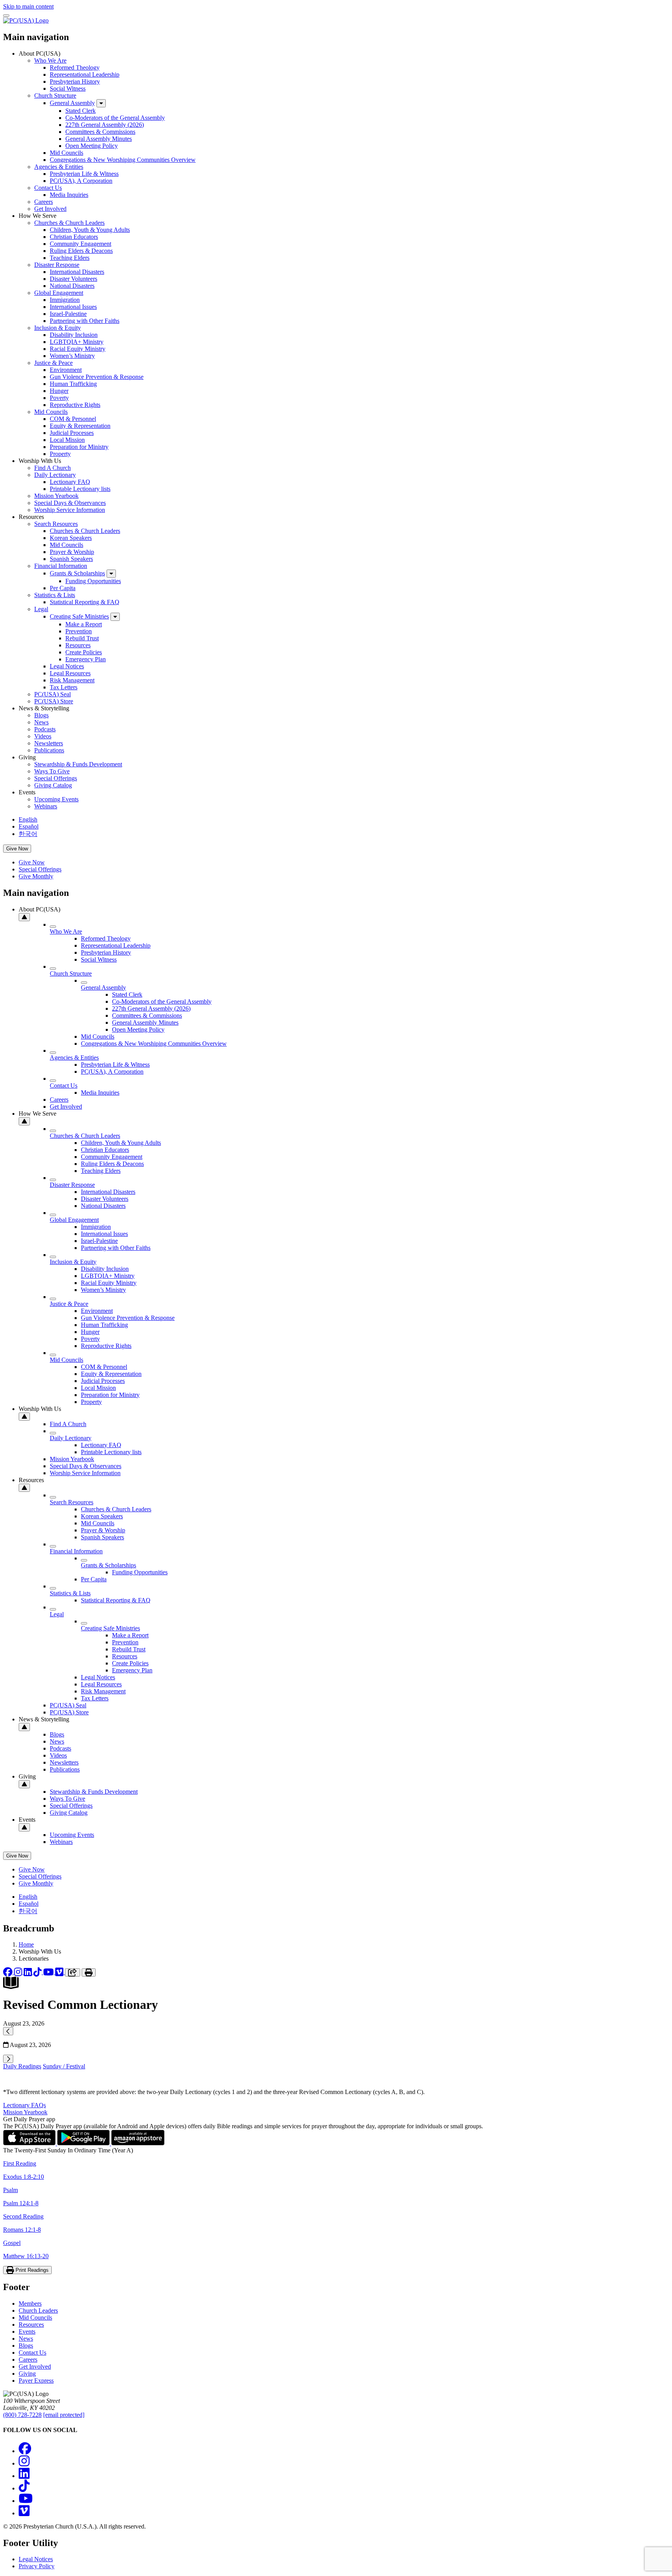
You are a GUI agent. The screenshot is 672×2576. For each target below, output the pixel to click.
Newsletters (49, 743)
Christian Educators (74, 237)
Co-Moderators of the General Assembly (115, 118)
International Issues (73, 307)
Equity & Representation (80, 426)
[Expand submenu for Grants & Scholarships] (111, 574)
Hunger (59, 391)
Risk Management (72, 680)
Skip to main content (28, 6)
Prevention (79, 631)
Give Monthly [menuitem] (36, 876)
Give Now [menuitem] (32, 862)
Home (26, 1944)
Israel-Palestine (68, 314)
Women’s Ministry (72, 356)
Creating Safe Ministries (79, 616)
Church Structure (55, 96)
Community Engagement (80, 244)
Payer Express (36, 2381)
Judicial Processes (72, 433)
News (41, 722)
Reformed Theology (75, 67)
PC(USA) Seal (52, 694)
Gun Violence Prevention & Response (97, 377)
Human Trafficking (73, 384)
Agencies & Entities (59, 167)
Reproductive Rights (75, 405)
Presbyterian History (75, 81)
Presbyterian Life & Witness (84, 174)
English (28, 819)
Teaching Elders (70, 258)
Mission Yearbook (56, 496)
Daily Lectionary (55, 475)
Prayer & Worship (72, 552)
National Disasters (72, 286)
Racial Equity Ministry (78, 349)
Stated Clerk (80, 111)
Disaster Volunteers (73, 279)
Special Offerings (56, 778)
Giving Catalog (53, 785)
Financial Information (61, 566)
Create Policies (84, 652)
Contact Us (48, 188)
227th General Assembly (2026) (105, 125)
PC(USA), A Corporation (81, 181)
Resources (78, 645)
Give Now (17, 849)
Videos (43, 736)
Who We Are (50, 60)
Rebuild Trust (82, 638)
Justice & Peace (53, 363)
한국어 (28, 834)
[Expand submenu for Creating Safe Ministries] (115, 617)
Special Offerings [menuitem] (40, 869)
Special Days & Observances (70, 503)
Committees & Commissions (100, 132)
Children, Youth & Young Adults (90, 230)
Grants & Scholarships (77, 573)
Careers (44, 202)
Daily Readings (22, 2066)
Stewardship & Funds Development (78, 764)
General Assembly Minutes (99, 139)
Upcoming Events (56, 799)
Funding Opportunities (93, 581)
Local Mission (67, 440)
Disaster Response (57, 265)
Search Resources (56, 524)
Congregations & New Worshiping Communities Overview (123, 160)
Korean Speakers (71, 538)
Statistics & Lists (55, 595)
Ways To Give (52, 771)
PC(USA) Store (54, 701)
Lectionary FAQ (70, 482)
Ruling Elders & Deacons (81, 251)
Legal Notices (67, 666)
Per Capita (63, 588)
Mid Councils (66, 153)
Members (30, 2304)
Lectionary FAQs (24, 2105)
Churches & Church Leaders (69, 223)
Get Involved (50, 209)
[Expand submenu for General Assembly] (101, 103)
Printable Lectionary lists (80, 489)
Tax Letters (64, 687)
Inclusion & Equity (58, 328)
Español (29, 826)
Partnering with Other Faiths (85, 321)
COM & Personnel (73, 419)
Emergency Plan (86, 659)
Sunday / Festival (64, 2066)
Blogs (41, 715)
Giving (27, 2374)
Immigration (65, 300)
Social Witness (68, 88)
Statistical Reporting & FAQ (85, 602)
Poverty (59, 398)
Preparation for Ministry (79, 447)
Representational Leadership (85, 74)
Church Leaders (38, 2311)
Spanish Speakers (71, 559)
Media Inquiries (69, 195)
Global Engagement (59, 293)
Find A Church (52, 468)
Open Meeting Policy (92, 146)
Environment (66, 370)
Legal (41, 609)
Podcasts (45, 729)
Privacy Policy (37, 2566)
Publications (49, 750)
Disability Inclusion (74, 335)
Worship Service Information (70, 510)
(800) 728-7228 (22, 2415)
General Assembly (72, 103)
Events (27, 2332)
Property (60, 454)
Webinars (46, 806)
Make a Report (84, 624)
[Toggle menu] (6, 16)
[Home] (26, 20)
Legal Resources (70, 673)
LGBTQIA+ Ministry (77, 342)
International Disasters (77, 272)
